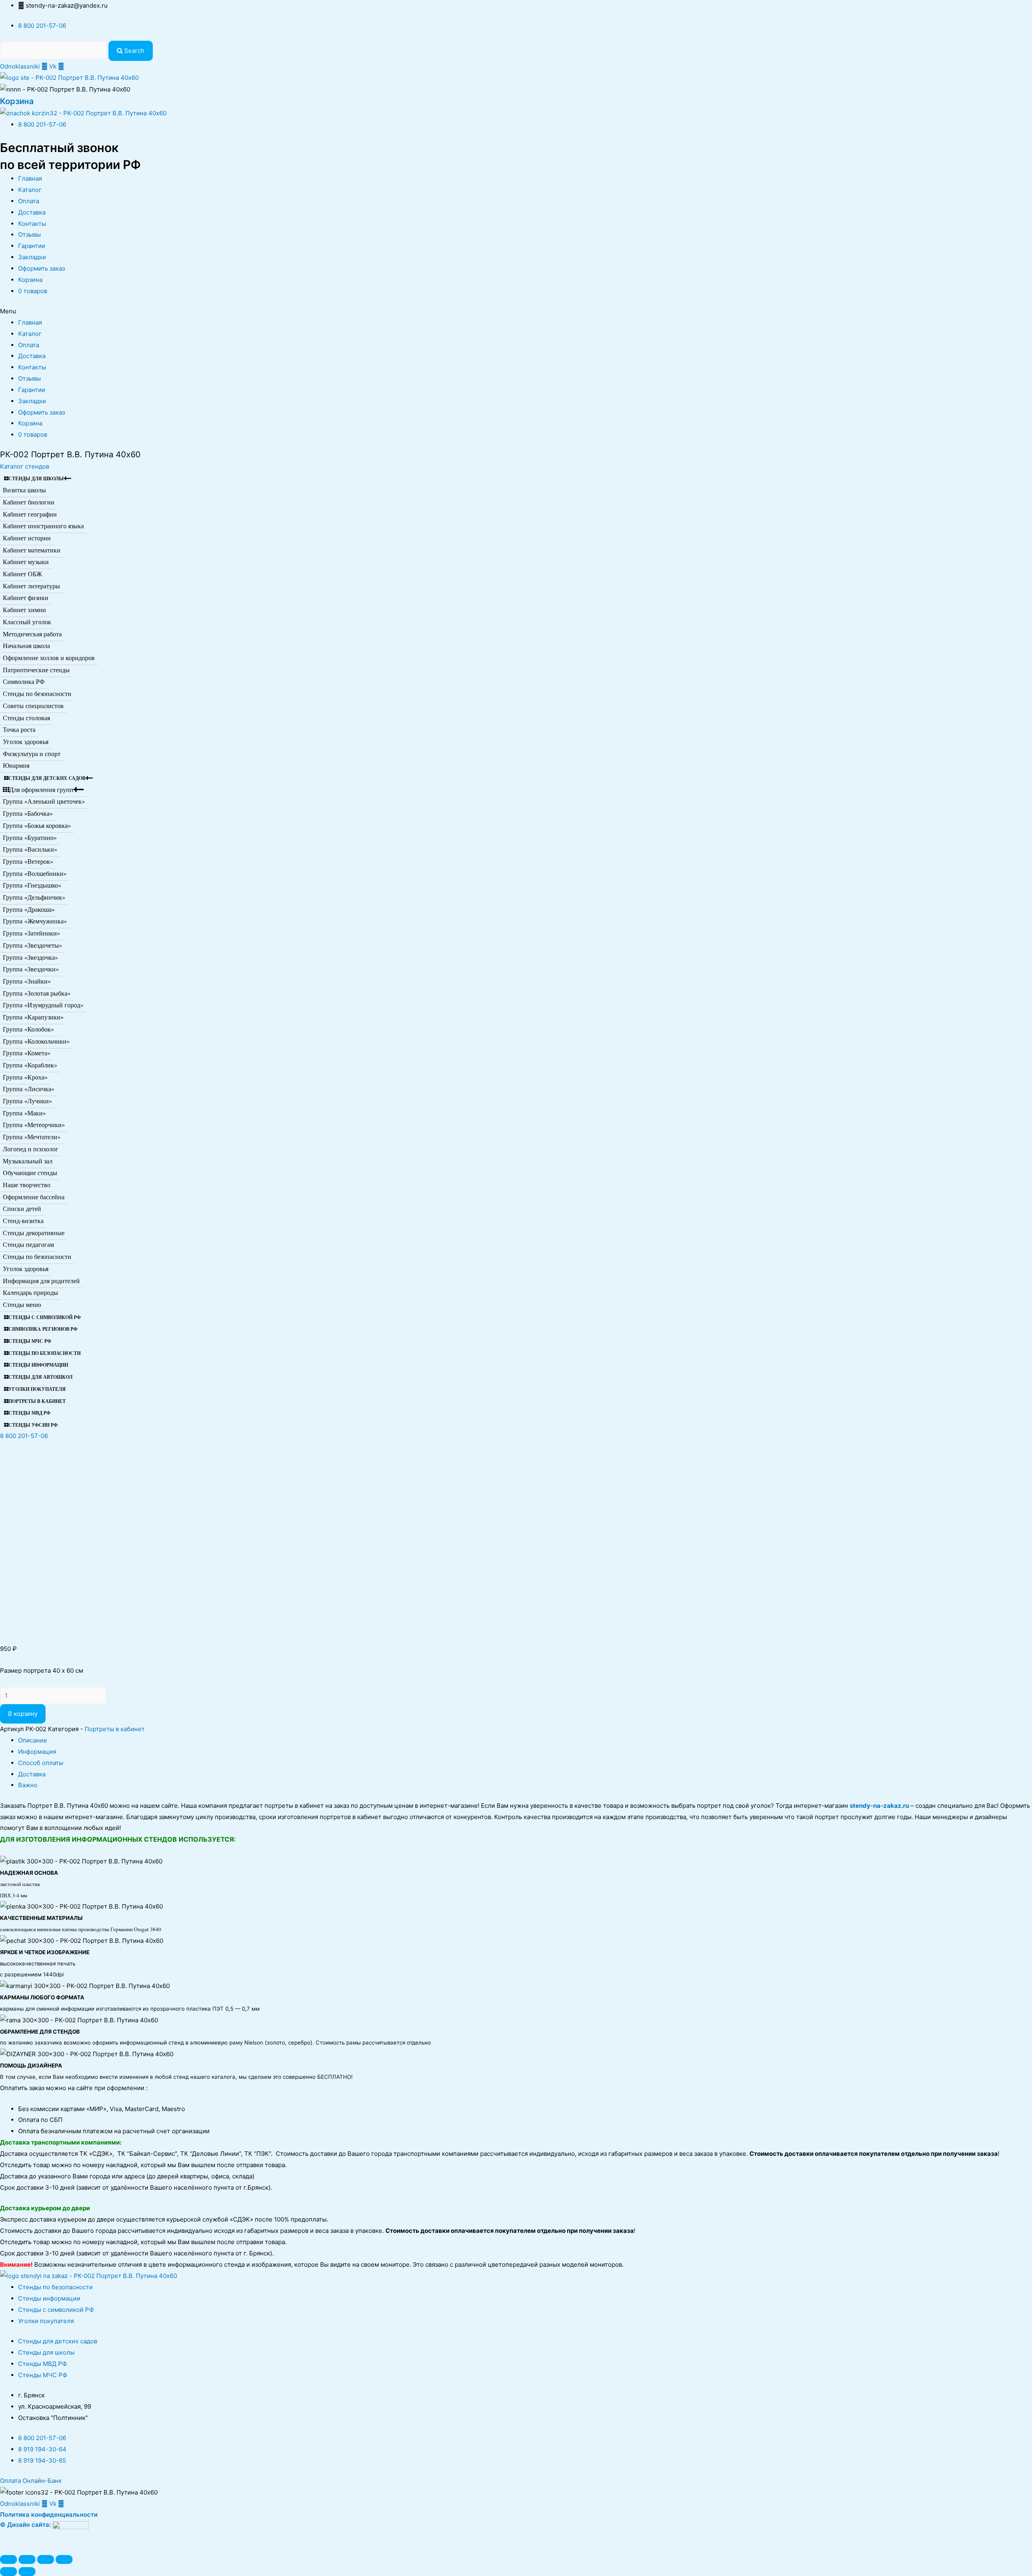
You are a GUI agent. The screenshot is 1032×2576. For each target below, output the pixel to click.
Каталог (30, 190)
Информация (37, 1752)
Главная (30, 178)
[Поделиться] (27, 2559)
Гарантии (32, 246)
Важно (28, 1785)
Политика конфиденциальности (49, 2515)
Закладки (32, 257)
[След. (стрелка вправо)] (27, 2572)
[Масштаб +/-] (64, 2559)
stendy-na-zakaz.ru (879, 1806)
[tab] (525, 1740)
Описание (33, 1740)
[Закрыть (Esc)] (8, 2559)
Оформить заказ (42, 268)
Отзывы (29, 234)
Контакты (32, 224)
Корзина (17, 101)
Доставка (32, 212)
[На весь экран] (46, 2559)
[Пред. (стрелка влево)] (8, 2572)
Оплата (29, 201)
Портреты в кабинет (115, 1729)
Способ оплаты (41, 1763)
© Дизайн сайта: (26, 2525)
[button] (25, 466)
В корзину (23, 1714)
